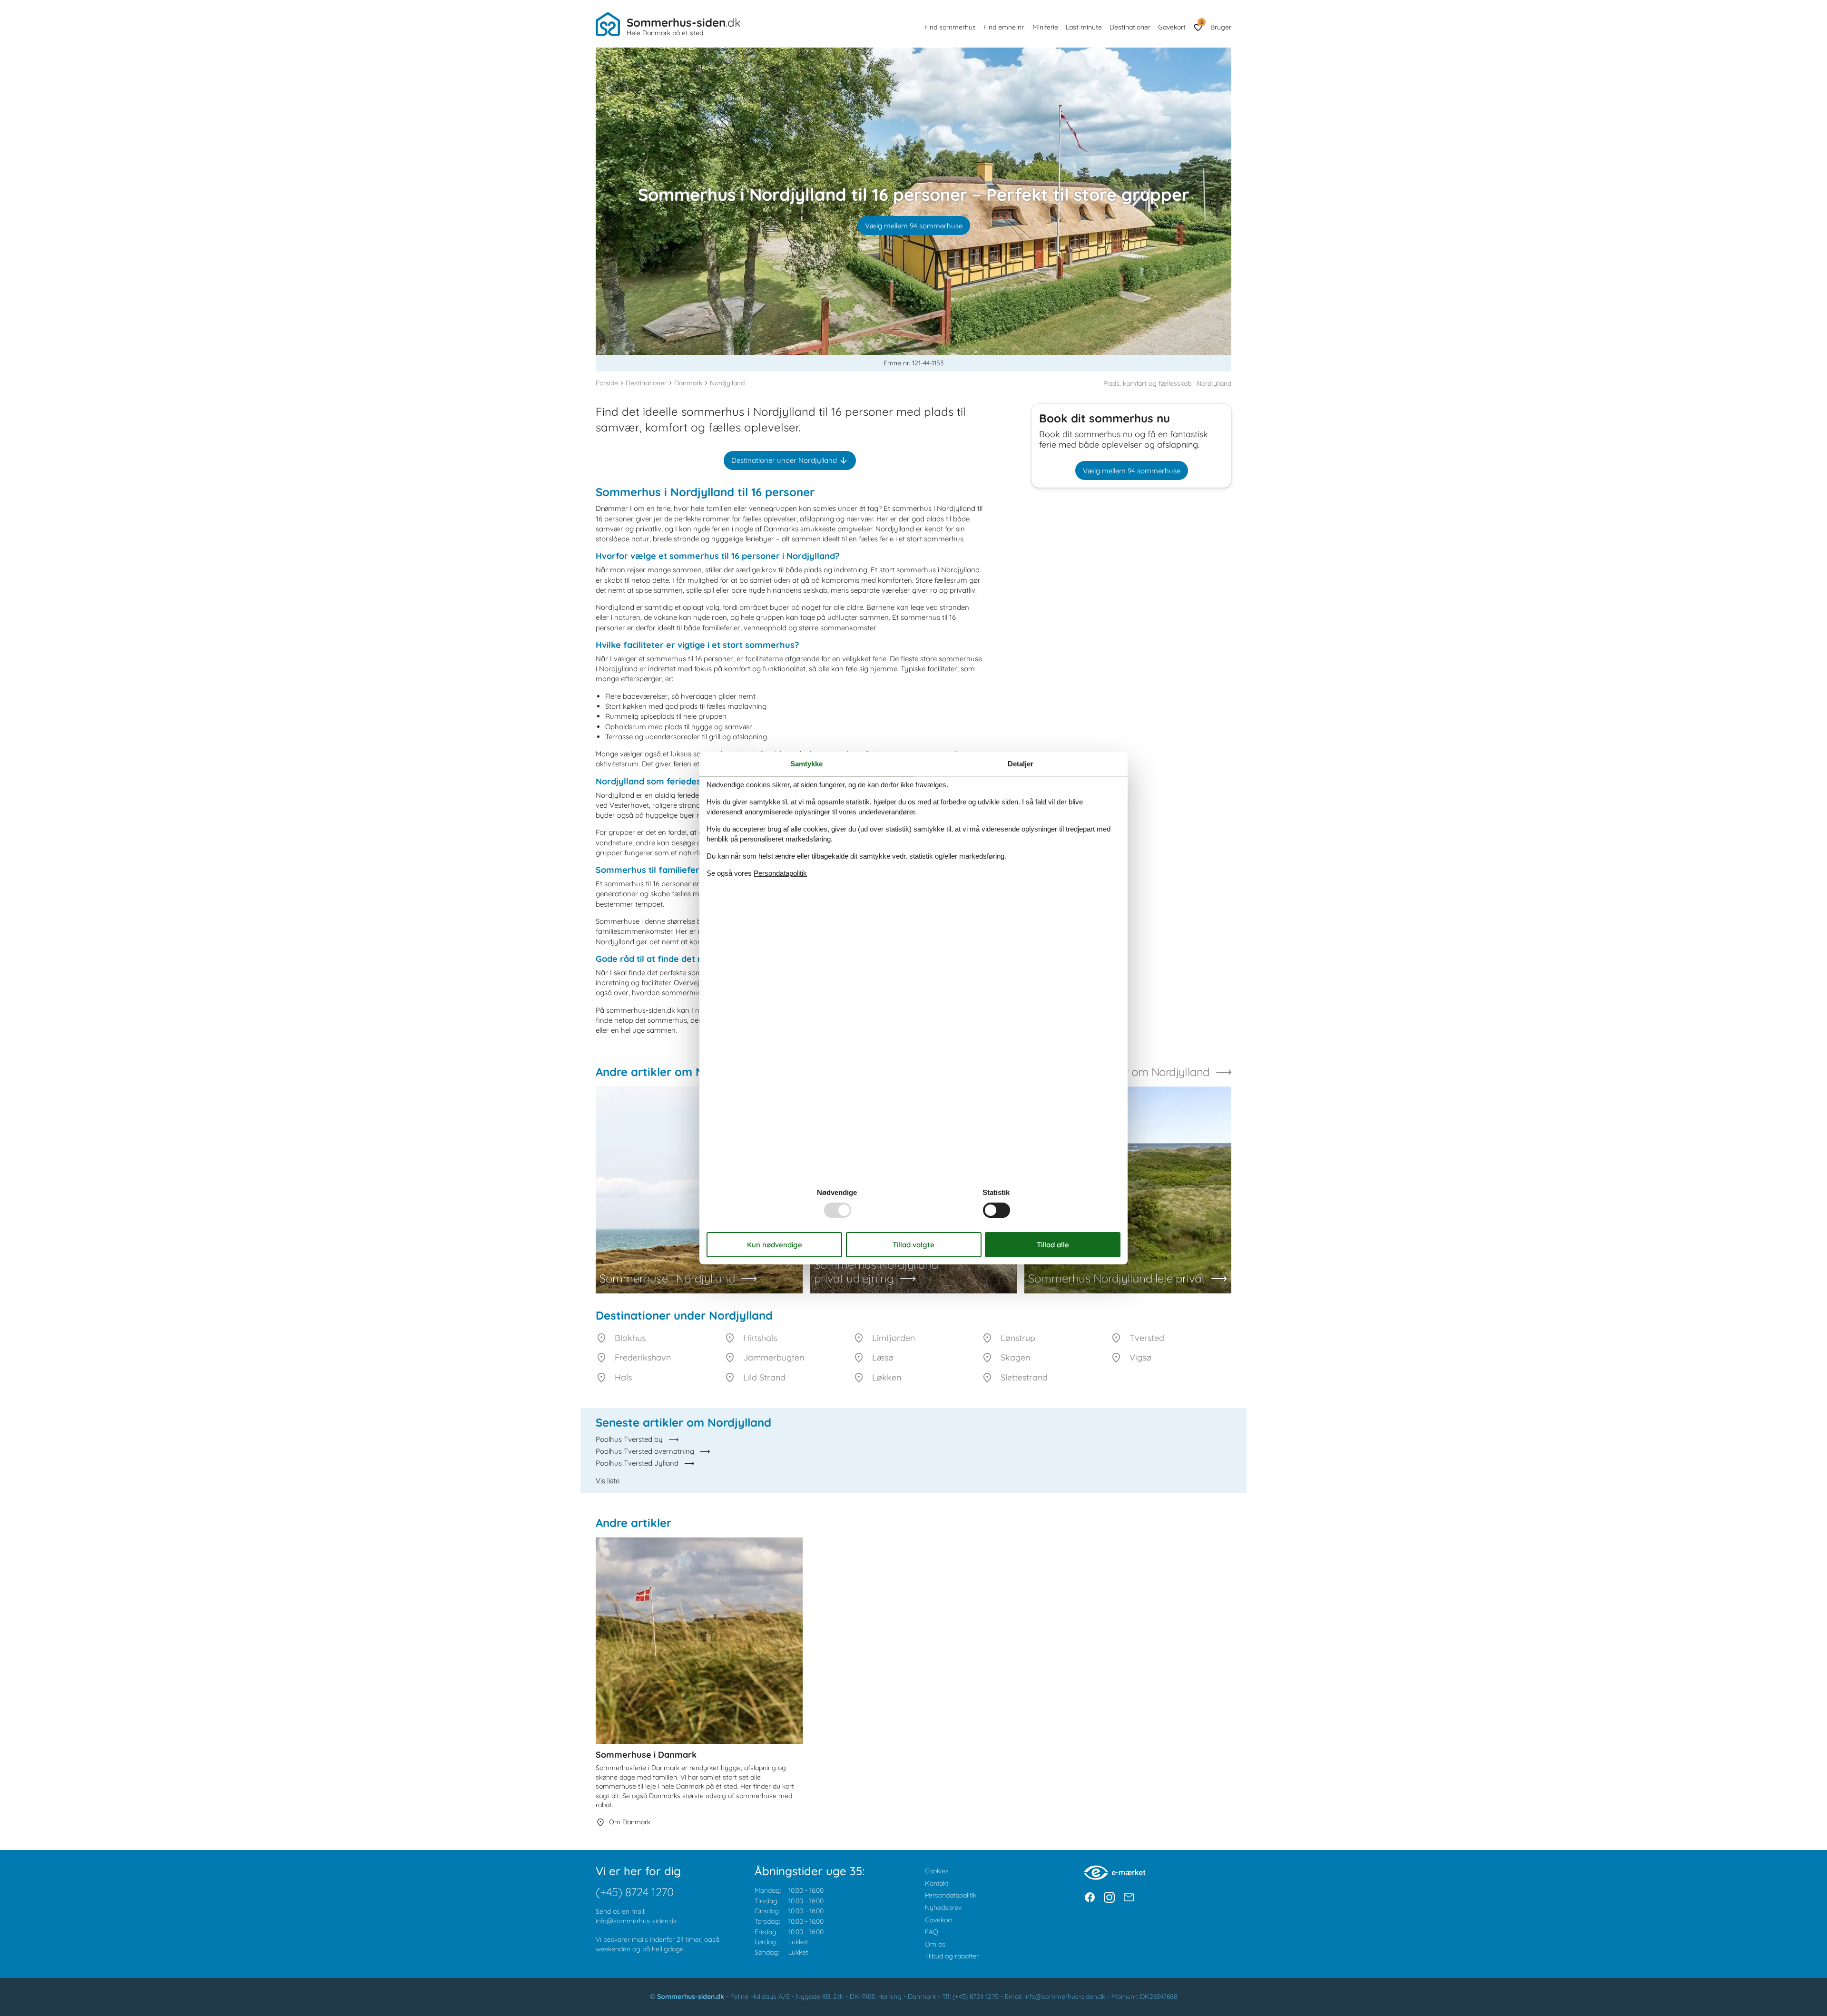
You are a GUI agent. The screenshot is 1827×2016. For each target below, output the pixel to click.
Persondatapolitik (951, 1895)
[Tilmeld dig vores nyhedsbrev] (1129, 1897)
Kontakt (937, 1883)
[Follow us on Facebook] (1090, 1897)
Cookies (937, 1871)
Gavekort (1172, 27)
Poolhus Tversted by (629, 1439)
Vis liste (608, 1481)
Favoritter (1202, 22)
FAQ (932, 1932)
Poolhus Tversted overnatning (645, 1451)
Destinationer (1130, 27)
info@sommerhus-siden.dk (636, 1921)
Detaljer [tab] (1021, 764)
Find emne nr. (1004, 27)
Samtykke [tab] (806, 764)
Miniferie (1045, 27)
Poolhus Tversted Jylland (637, 1463)
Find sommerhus (950, 27)
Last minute (1084, 27)
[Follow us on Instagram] (1109, 1897)
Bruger (1221, 27)
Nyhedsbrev (943, 1908)
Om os (935, 1944)
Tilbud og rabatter (952, 1956)
